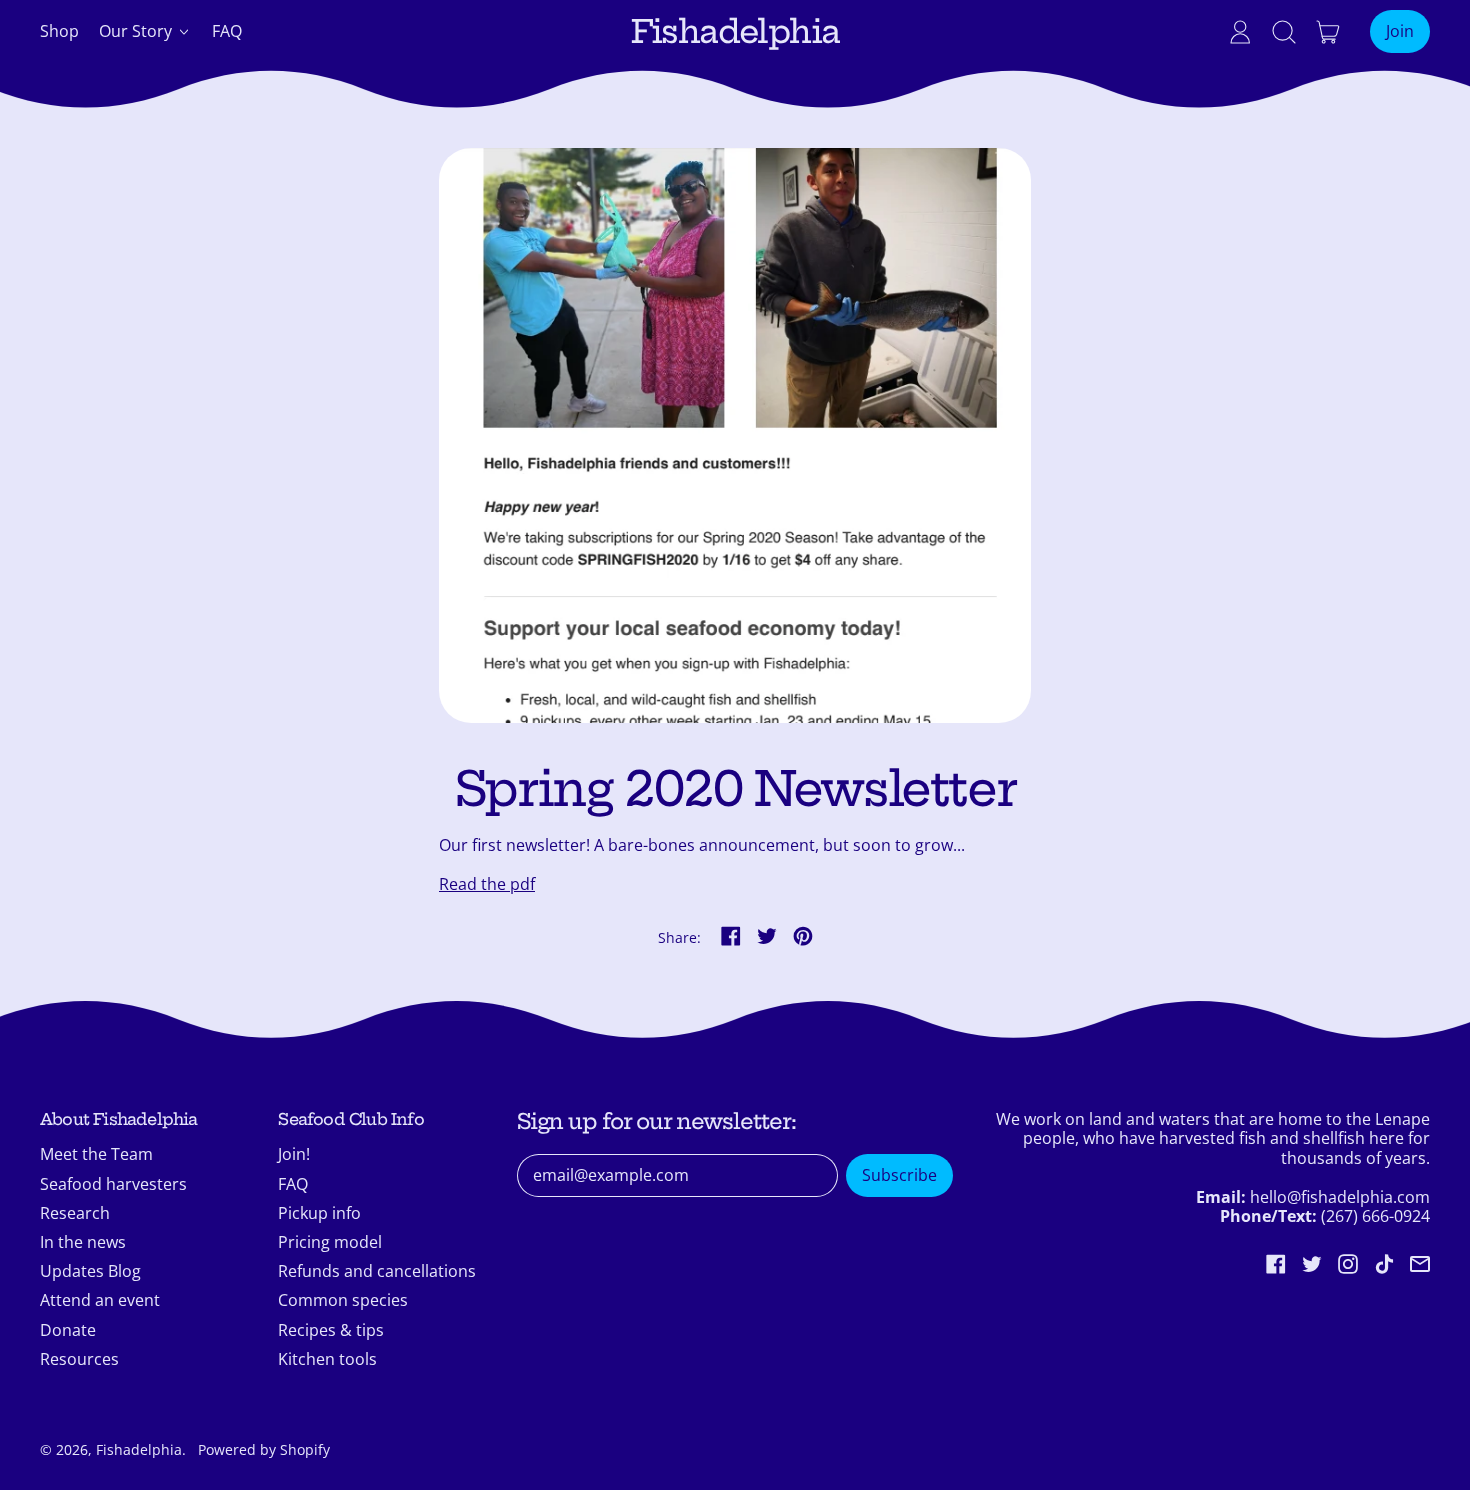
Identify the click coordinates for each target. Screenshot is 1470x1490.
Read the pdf (487, 884)
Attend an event (100, 1300)
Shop (59, 31)
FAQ (227, 31)
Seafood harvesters (113, 1184)
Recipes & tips (331, 1330)
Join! (294, 1154)
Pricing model (330, 1242)
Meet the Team (96, 1154)
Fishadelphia (735, 31)
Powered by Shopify (264, 1449)
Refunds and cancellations (377, 1271)
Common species (343, 1300)
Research (75, 1213)
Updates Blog (90, 1271)
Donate (68, 1330)
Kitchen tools (327, 1359)
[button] (1284, 32)
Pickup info (319, 1213)
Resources (79, 1359)
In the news (83, 1242)
